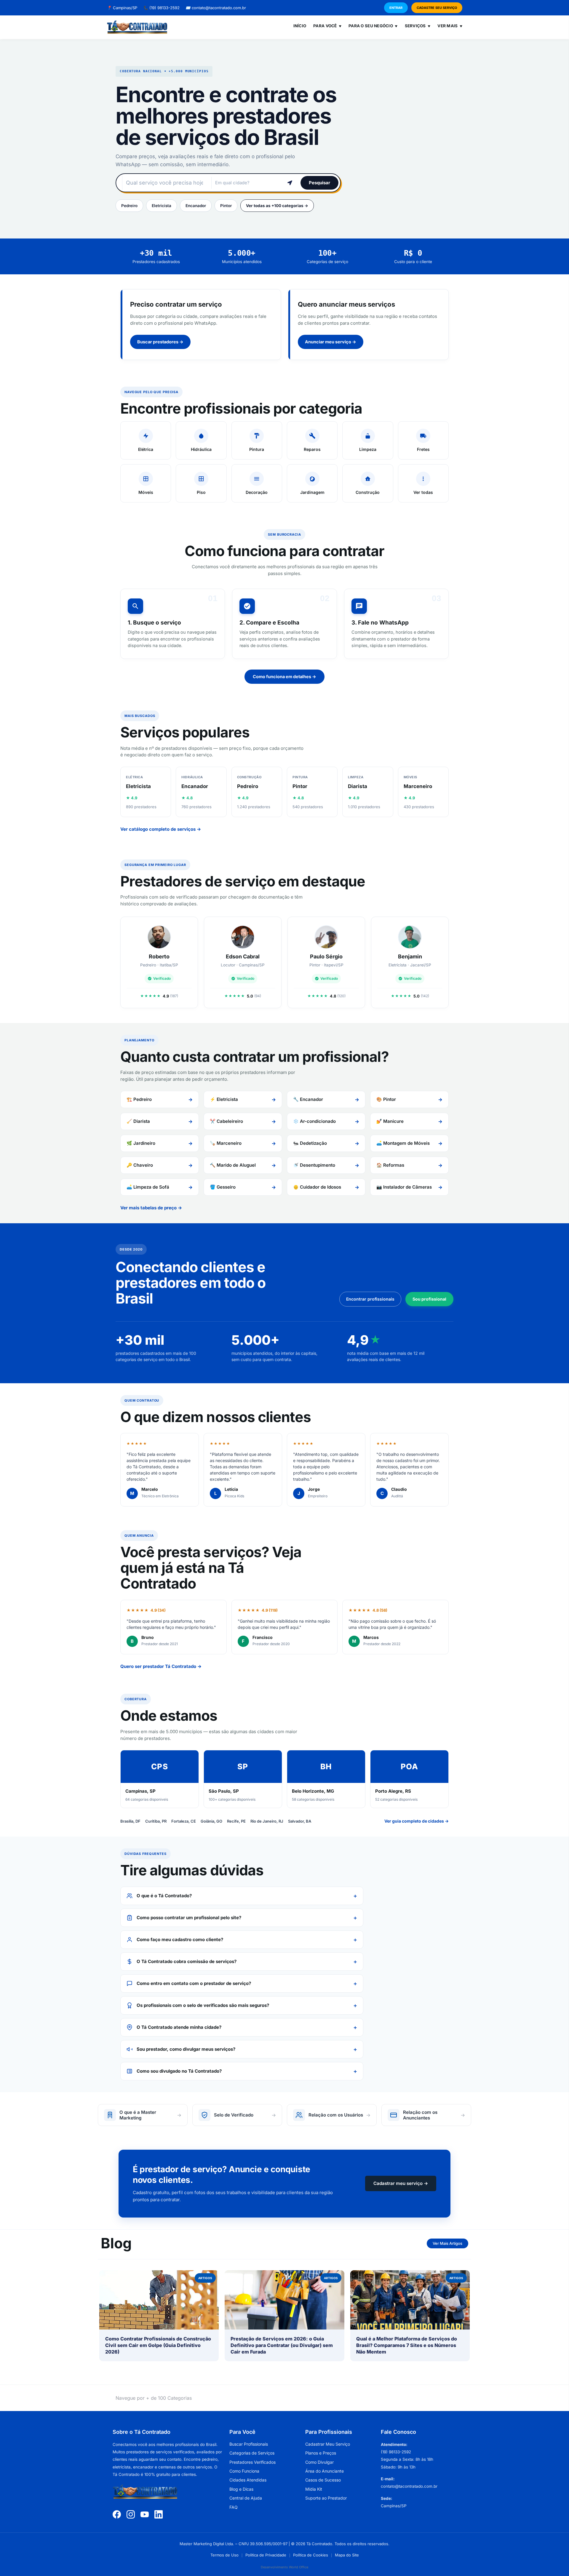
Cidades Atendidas (248, 2480)
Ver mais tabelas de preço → (151, 1208)
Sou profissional (429, 1299)
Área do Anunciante (325, 2471)
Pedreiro (129, 206)
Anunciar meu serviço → (331, 342)
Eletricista (162, 206)
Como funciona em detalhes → (284, 677)
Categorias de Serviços (252, 2453)
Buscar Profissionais (249, 2444)
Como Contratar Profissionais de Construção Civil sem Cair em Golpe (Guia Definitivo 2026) (158, 2345)
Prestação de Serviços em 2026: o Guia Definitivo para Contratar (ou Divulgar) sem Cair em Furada (282, 2345)
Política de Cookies (311, 2555)
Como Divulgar (319, 2462)
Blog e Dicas (241, 2489)
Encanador (196, 206)
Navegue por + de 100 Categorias (154, 2398)
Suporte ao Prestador (326, 2498)
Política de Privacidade (266, 2555)
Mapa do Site (347, 2555)
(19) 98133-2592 (161, 8)
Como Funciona (244, 2471)
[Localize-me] (290, 183)
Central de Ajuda (246, 2498)
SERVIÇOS (418, 26)
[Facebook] (117, 2514)
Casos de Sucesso (323, 2480)
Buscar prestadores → (160, 342)
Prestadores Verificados (252, 2462)
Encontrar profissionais (370, 1299)
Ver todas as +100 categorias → (277, 206)
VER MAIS (450, 26)
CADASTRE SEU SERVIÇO (437, 8)
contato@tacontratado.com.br (216, 8)
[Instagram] (131, 2514)
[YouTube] (145, 2514)
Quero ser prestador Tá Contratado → (161, 1666)
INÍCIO (300, 26)
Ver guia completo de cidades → (417, 1821)
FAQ (234, 2507)
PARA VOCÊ (327, 26)
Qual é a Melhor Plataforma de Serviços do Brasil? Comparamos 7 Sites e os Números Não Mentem (407, 2345)
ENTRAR (396, 8)
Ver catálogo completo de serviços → (161, 829)
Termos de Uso (224, 2555)
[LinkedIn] (159, 2514)
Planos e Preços (321, 2453)
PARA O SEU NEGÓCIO (373, 26)
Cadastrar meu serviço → (401, 2183)
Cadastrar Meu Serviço (328, 2444)
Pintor (226, 206)
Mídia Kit (314, 2489)
